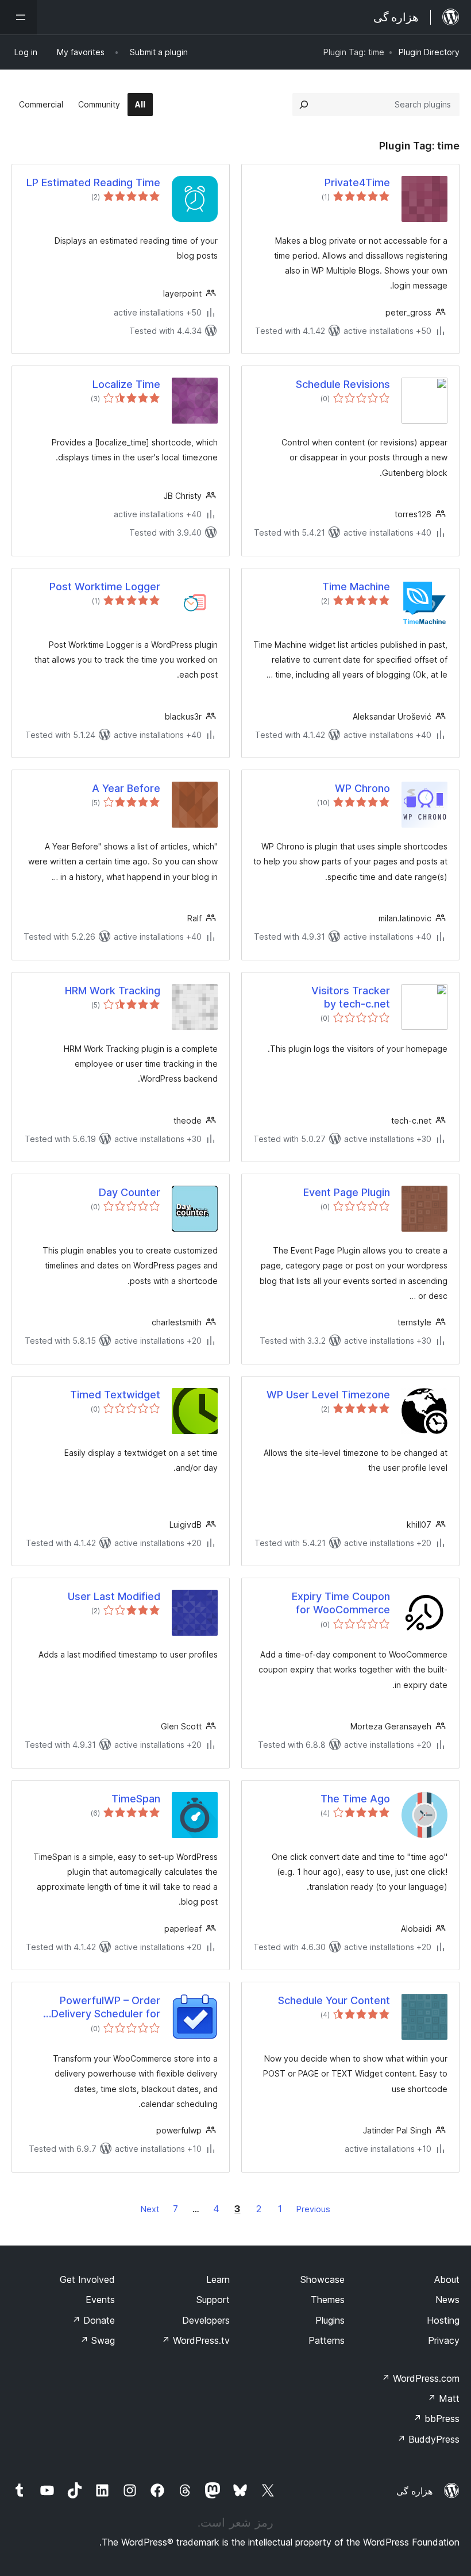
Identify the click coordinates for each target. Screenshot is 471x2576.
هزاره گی (414, 2491)
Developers (206, 2320)
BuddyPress (428, 2439)
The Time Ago (355, 1799)
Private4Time (357, 182)
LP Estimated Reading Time (93, 182)
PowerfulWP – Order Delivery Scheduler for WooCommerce (106, 2008)
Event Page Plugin (347, 1192)
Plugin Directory (429, 52)
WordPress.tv (196, 2340)
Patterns (327, 2340)
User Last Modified (114, 1596)
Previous (313, 2209)
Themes (328, 2300)
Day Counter (130, 1192)
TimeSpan (136, 1799)
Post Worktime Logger (105, 587)
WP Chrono (362, 788)
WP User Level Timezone (328, 1395)
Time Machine (356, 587)
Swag (97, 2340)
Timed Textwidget (115, 1395)
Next (150, 2209)
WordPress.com (420, 2378)
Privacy (444, 2340)
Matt (443, 2398)
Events (100, 2300)
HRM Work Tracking (113, 991)
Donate (93, 2320)
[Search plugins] (304, 105)
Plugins (330, 2320)
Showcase (323, 2279)
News (447, 2300)
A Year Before (126, 788)
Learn (218, 2279)
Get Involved (87, 2279)
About (447, 2279)
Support (213, 2300)
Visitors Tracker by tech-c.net (351, 997)
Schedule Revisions (343, 384)
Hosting (443, 2320)
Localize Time (126, 384)
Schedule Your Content (334, 2000)
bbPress (436, 2419)
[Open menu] (18, 17)
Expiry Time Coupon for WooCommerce (341, 1603)
